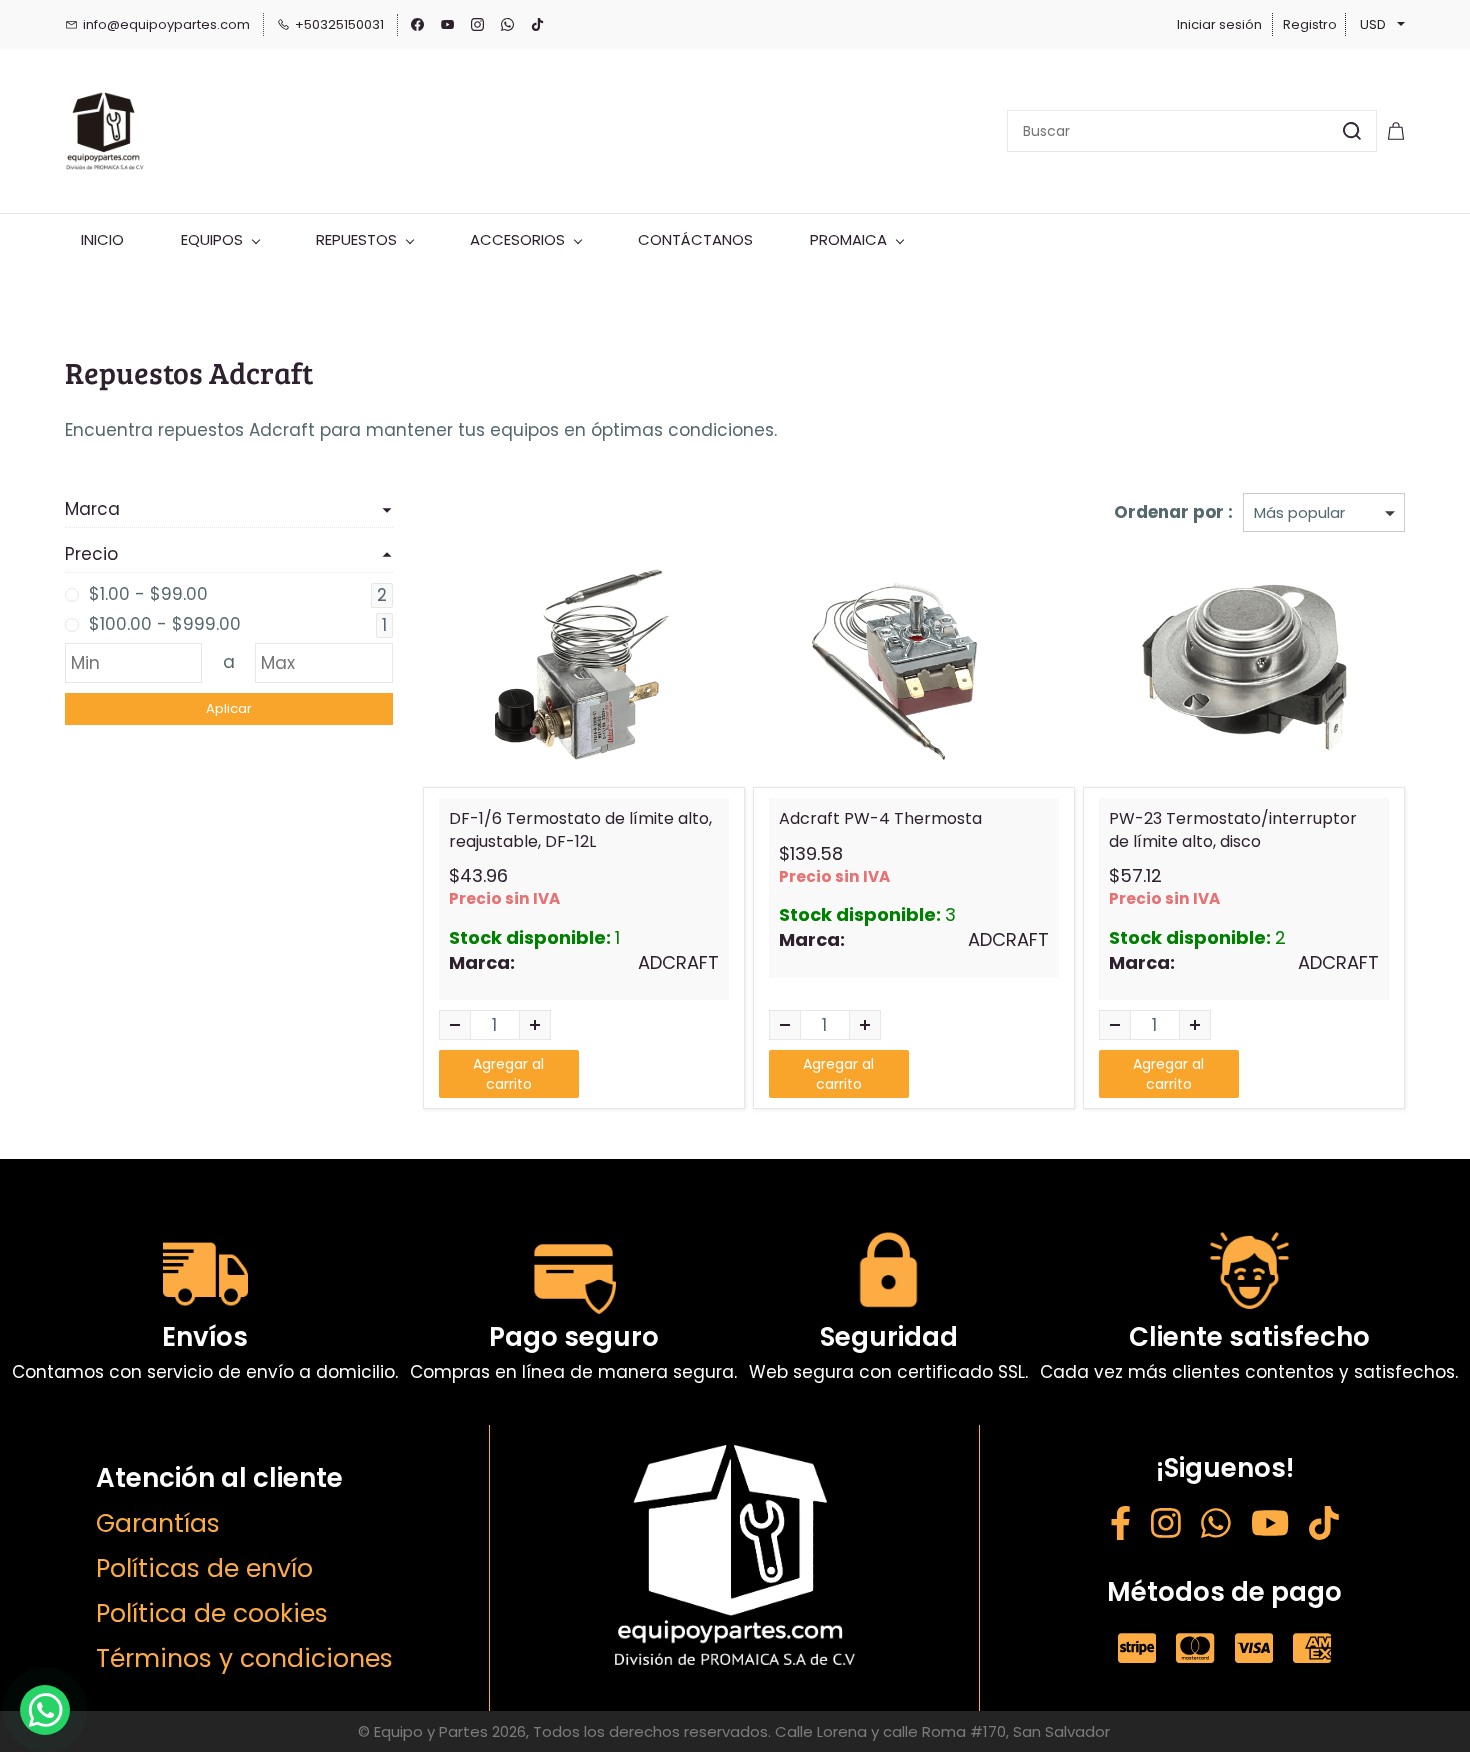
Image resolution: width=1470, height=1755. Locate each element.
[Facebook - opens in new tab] (1120, 1526)
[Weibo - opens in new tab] (1324, 1526)
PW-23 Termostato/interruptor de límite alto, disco (1233, 830)
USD (1373, 24)
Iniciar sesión (1219, 24)
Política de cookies (212, 1613)
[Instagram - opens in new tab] (1166, 1526)
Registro (1310, 24)
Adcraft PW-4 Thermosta (880, 819)
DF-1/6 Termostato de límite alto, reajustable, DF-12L (580, 830)
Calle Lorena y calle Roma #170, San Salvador (942, 1731)
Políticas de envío (204, 1568)
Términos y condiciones (244, 1658)
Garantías (158, 1523)
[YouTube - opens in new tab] (1270, 1526)
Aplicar (229, 708)
